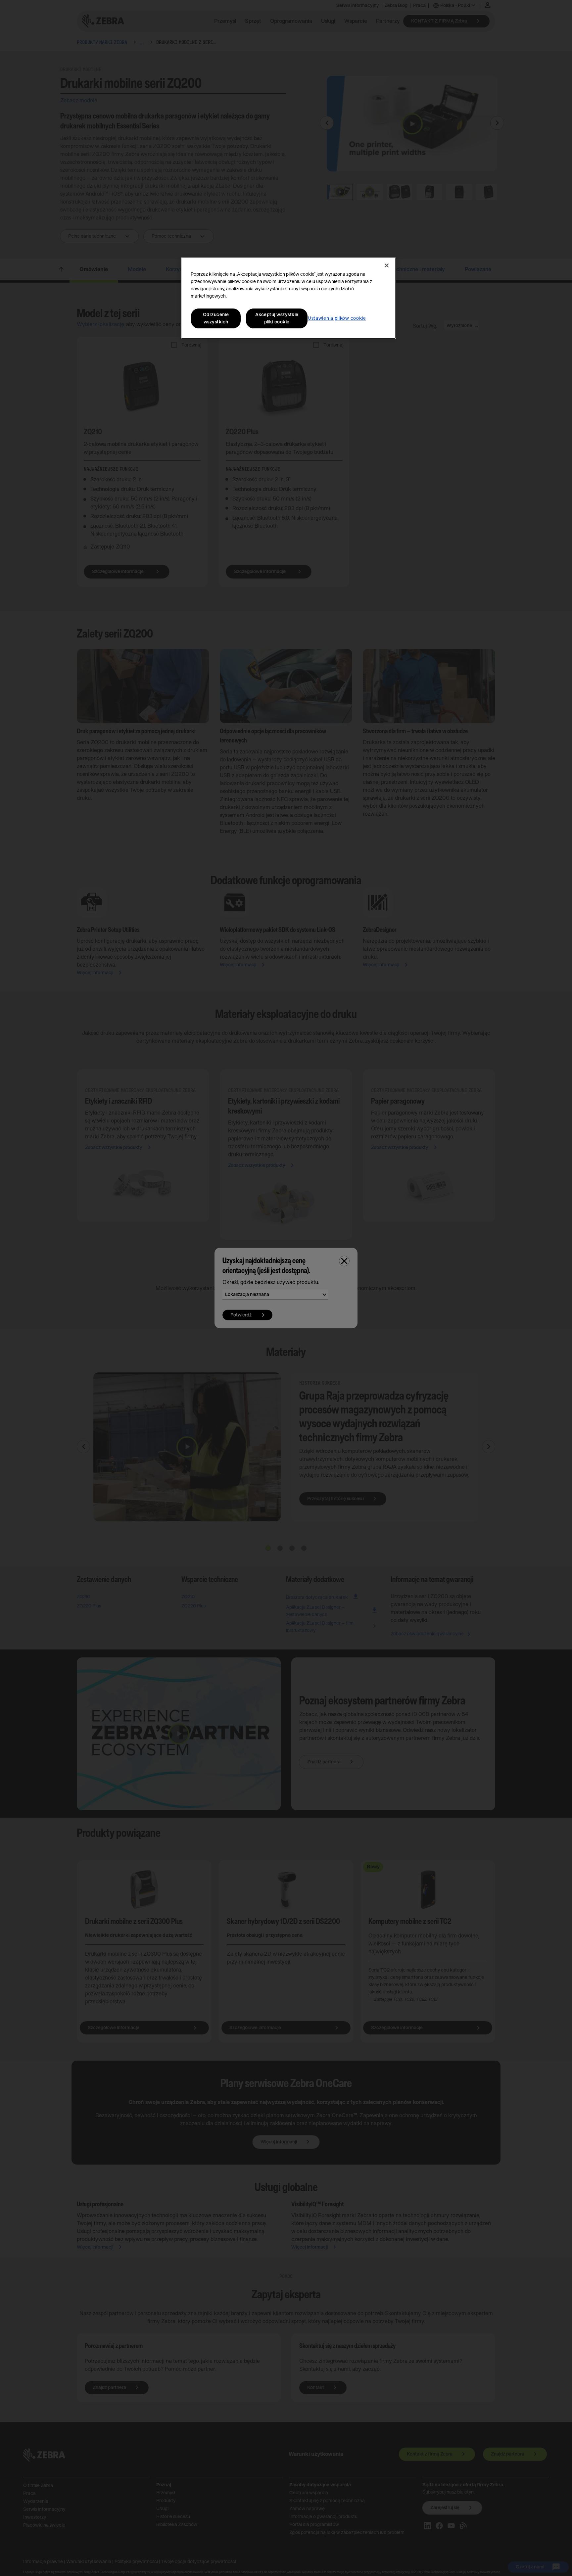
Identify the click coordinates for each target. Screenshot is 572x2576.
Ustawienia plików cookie (337, 318)
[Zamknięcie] (387, 265)
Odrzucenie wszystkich (216, 318)
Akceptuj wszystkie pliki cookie (277, 318)
